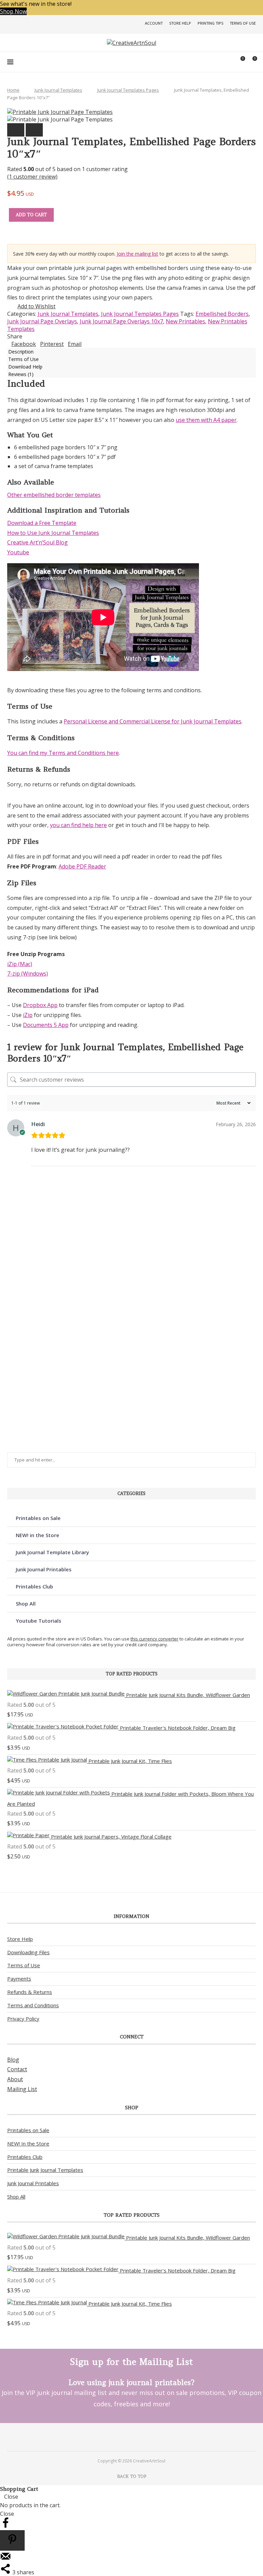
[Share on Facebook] (5, 2526)
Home (13, 90)
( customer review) (32, 177)
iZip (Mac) (20, 964)
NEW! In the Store (28, 2143)
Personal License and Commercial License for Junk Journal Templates (153, 721)
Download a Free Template (42, 523)
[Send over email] (5, 2560)
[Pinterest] (122, 2437)
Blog (13, 2060)
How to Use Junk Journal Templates (53, 533)
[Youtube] (141, 2437)
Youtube (18, 552)
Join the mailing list (137, 254)
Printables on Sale (38, 1518)
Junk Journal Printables (44, 1569)
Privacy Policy (23, 2019)
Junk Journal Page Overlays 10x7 (121, 321)
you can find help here (78, 825)
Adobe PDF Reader (82, 866)
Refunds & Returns (30, 1992)
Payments (19, 1979)
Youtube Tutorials (39, 1621)
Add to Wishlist (36, 306)
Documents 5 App (46, 1025)
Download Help (25, 367)
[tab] (131, 351)
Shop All (26, 1603)
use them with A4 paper (206, 420)
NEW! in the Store (37, 1535)
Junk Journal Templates (58, 90)
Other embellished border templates (54, 495)
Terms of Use (243, 23)
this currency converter (154, 1639)
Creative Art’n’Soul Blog (37, 542)
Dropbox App (40, 1005)
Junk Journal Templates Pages (128, 90)
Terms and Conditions (33, 2005)
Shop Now (13, 11)
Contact (17, 2069)
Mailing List (22, 2089)
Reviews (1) (21, 374)
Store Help (180, 23)
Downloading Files (28, 1952)
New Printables (185, 321)
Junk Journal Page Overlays (42, 321)
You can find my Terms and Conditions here (63, 753)
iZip (28, 1015)
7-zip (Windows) (28, 974)
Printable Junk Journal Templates (45, 2170)
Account (154, 23)
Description (21, 352)
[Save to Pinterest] (12, 2540)
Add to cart (31, 215)
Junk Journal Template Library (52, 1552)
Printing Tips (210, 23)
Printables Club (34, 1586)
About (15, 2079)
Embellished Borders (222, 314)
